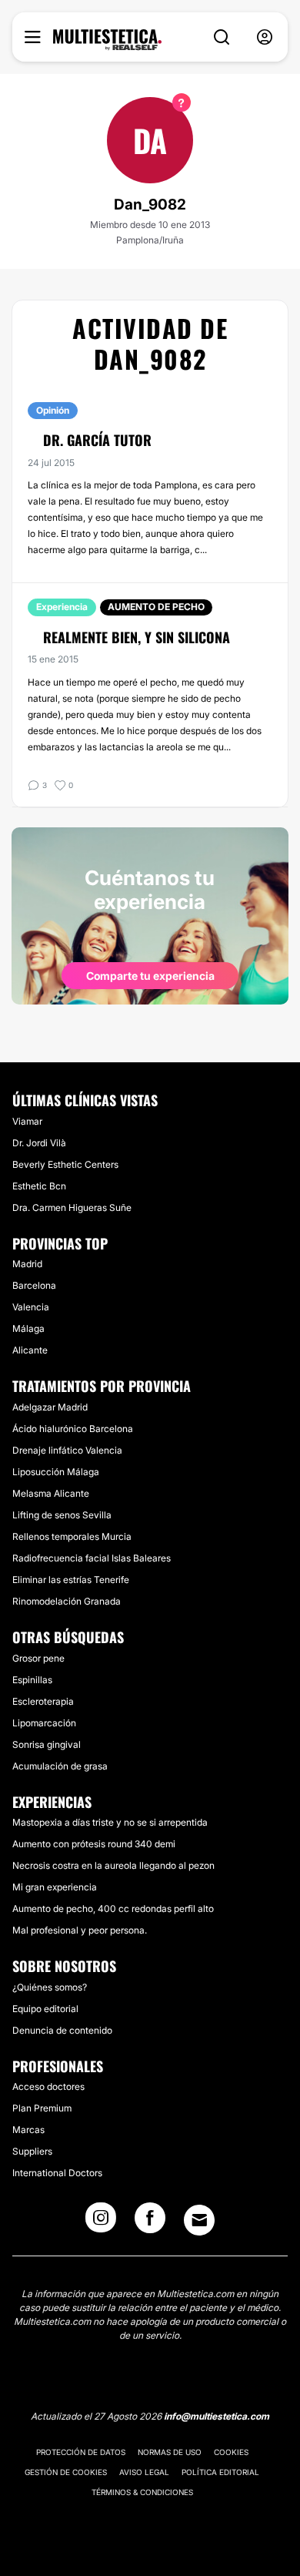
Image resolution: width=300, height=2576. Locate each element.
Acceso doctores (48, 2086)
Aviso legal (144, 2472)
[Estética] (107, 40)
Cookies (231, 2452)
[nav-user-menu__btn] (265, 37)
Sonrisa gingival (47, 1744)
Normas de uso (170, 2452)
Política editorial (220, 2472)
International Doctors (57, 2173)
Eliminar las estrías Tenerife (71, 1580)
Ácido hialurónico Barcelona (73, 1429)
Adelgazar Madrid (50, 1407)
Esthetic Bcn (39, 1186)
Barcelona (34, 1285)
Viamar (27, 1121)
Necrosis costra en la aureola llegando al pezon (113, 1865)
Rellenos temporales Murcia (72, 1536)
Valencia (31, 1307)
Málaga (28, 1328)
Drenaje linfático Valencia (67, 1450)
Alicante (30, 1350)
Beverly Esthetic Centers (65, 1164)
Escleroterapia (43, 1701)
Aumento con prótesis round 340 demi (94, 1844)
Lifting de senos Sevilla (62, 1515)
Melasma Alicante (51, 1493)
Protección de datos (81, 2452)
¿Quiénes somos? (50, 1987)
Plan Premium (42, 2108)
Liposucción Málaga (56, 1472)
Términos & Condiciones (142, 2492)
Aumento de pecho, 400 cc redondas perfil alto (113, 1909)
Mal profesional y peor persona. (80, 1930)
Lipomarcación (44, 1723)
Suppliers (32, 2151)
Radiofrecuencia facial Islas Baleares (92, 1558)
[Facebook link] (150, 2222)
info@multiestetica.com (217, 2416)
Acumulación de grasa (60, 1766)
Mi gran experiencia (55, 1887)
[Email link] (199, 2220)
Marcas (28, 2130)
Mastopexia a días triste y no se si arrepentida (110, 1822)
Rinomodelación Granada (67, 1601)
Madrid (27, 1264)
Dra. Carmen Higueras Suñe (72, 1207)
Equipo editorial (45, 2009)
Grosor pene (38, 1658)
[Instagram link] (101, 2222)
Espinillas (32, 1680)
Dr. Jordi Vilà (39, 1143)
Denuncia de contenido (62, 2030)
